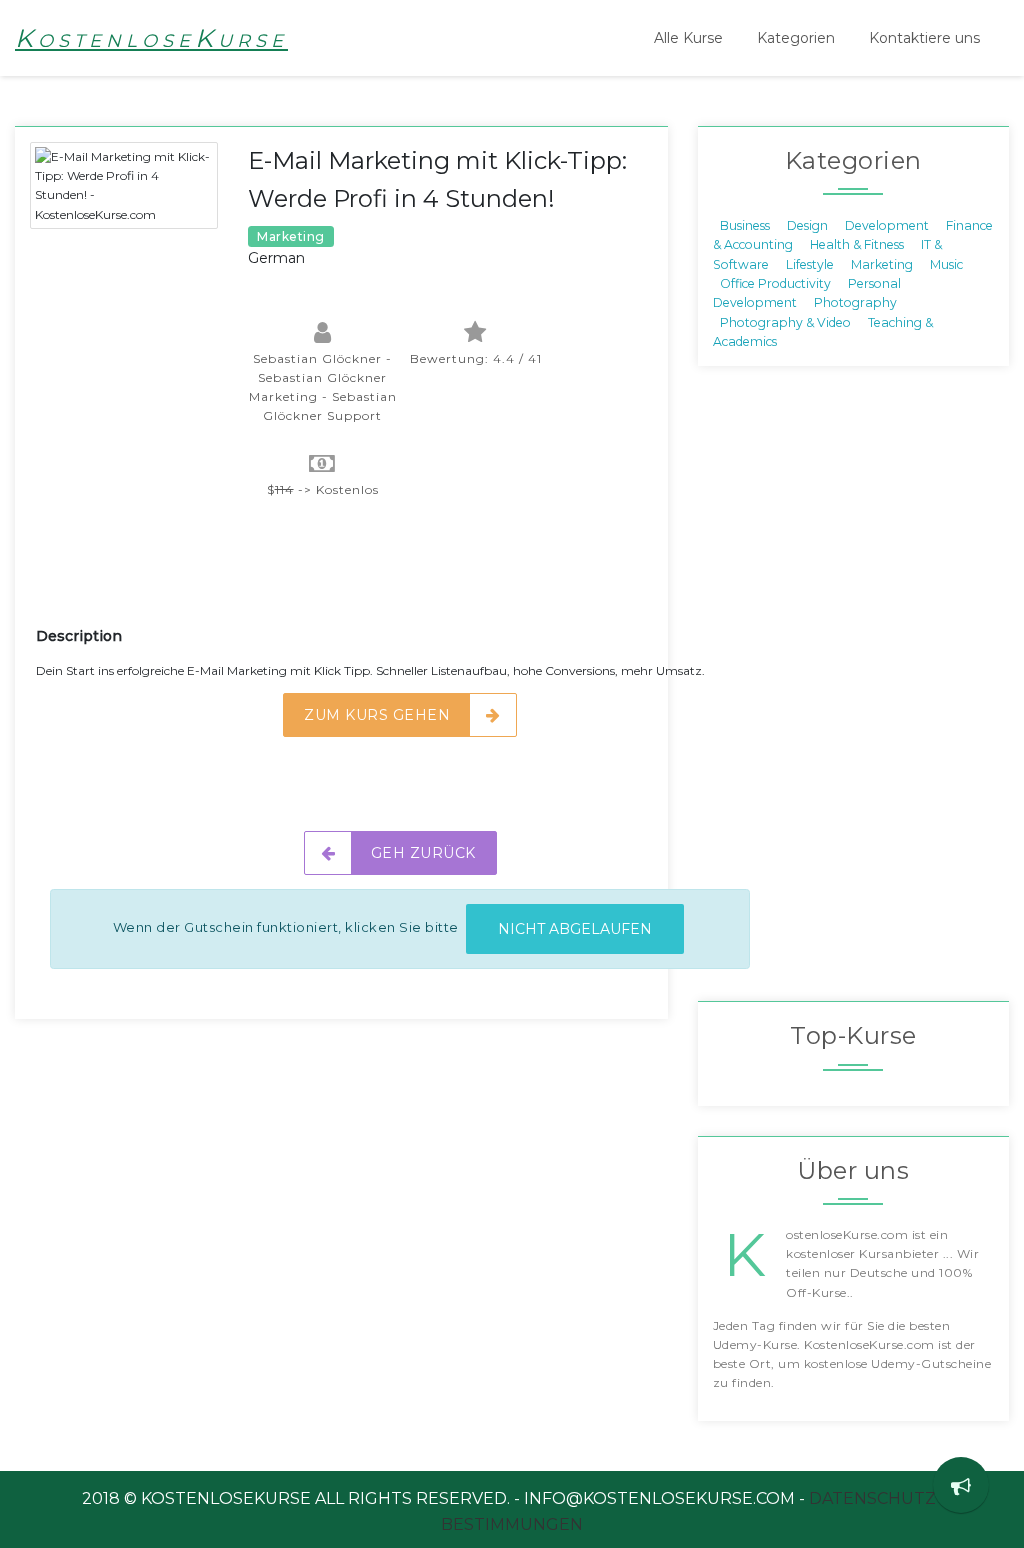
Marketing (882, 263)
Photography (855, 302)
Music (946, 263)
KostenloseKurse (151, 38)
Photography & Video (785, 321)
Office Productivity (775, 283)
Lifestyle (810, 263)
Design (807, 224)
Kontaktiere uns (924, 38)
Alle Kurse (688, 38)
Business (745, 224)
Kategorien (796, 38)
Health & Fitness (857, 244)
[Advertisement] (400, 575)
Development (887, 224)
